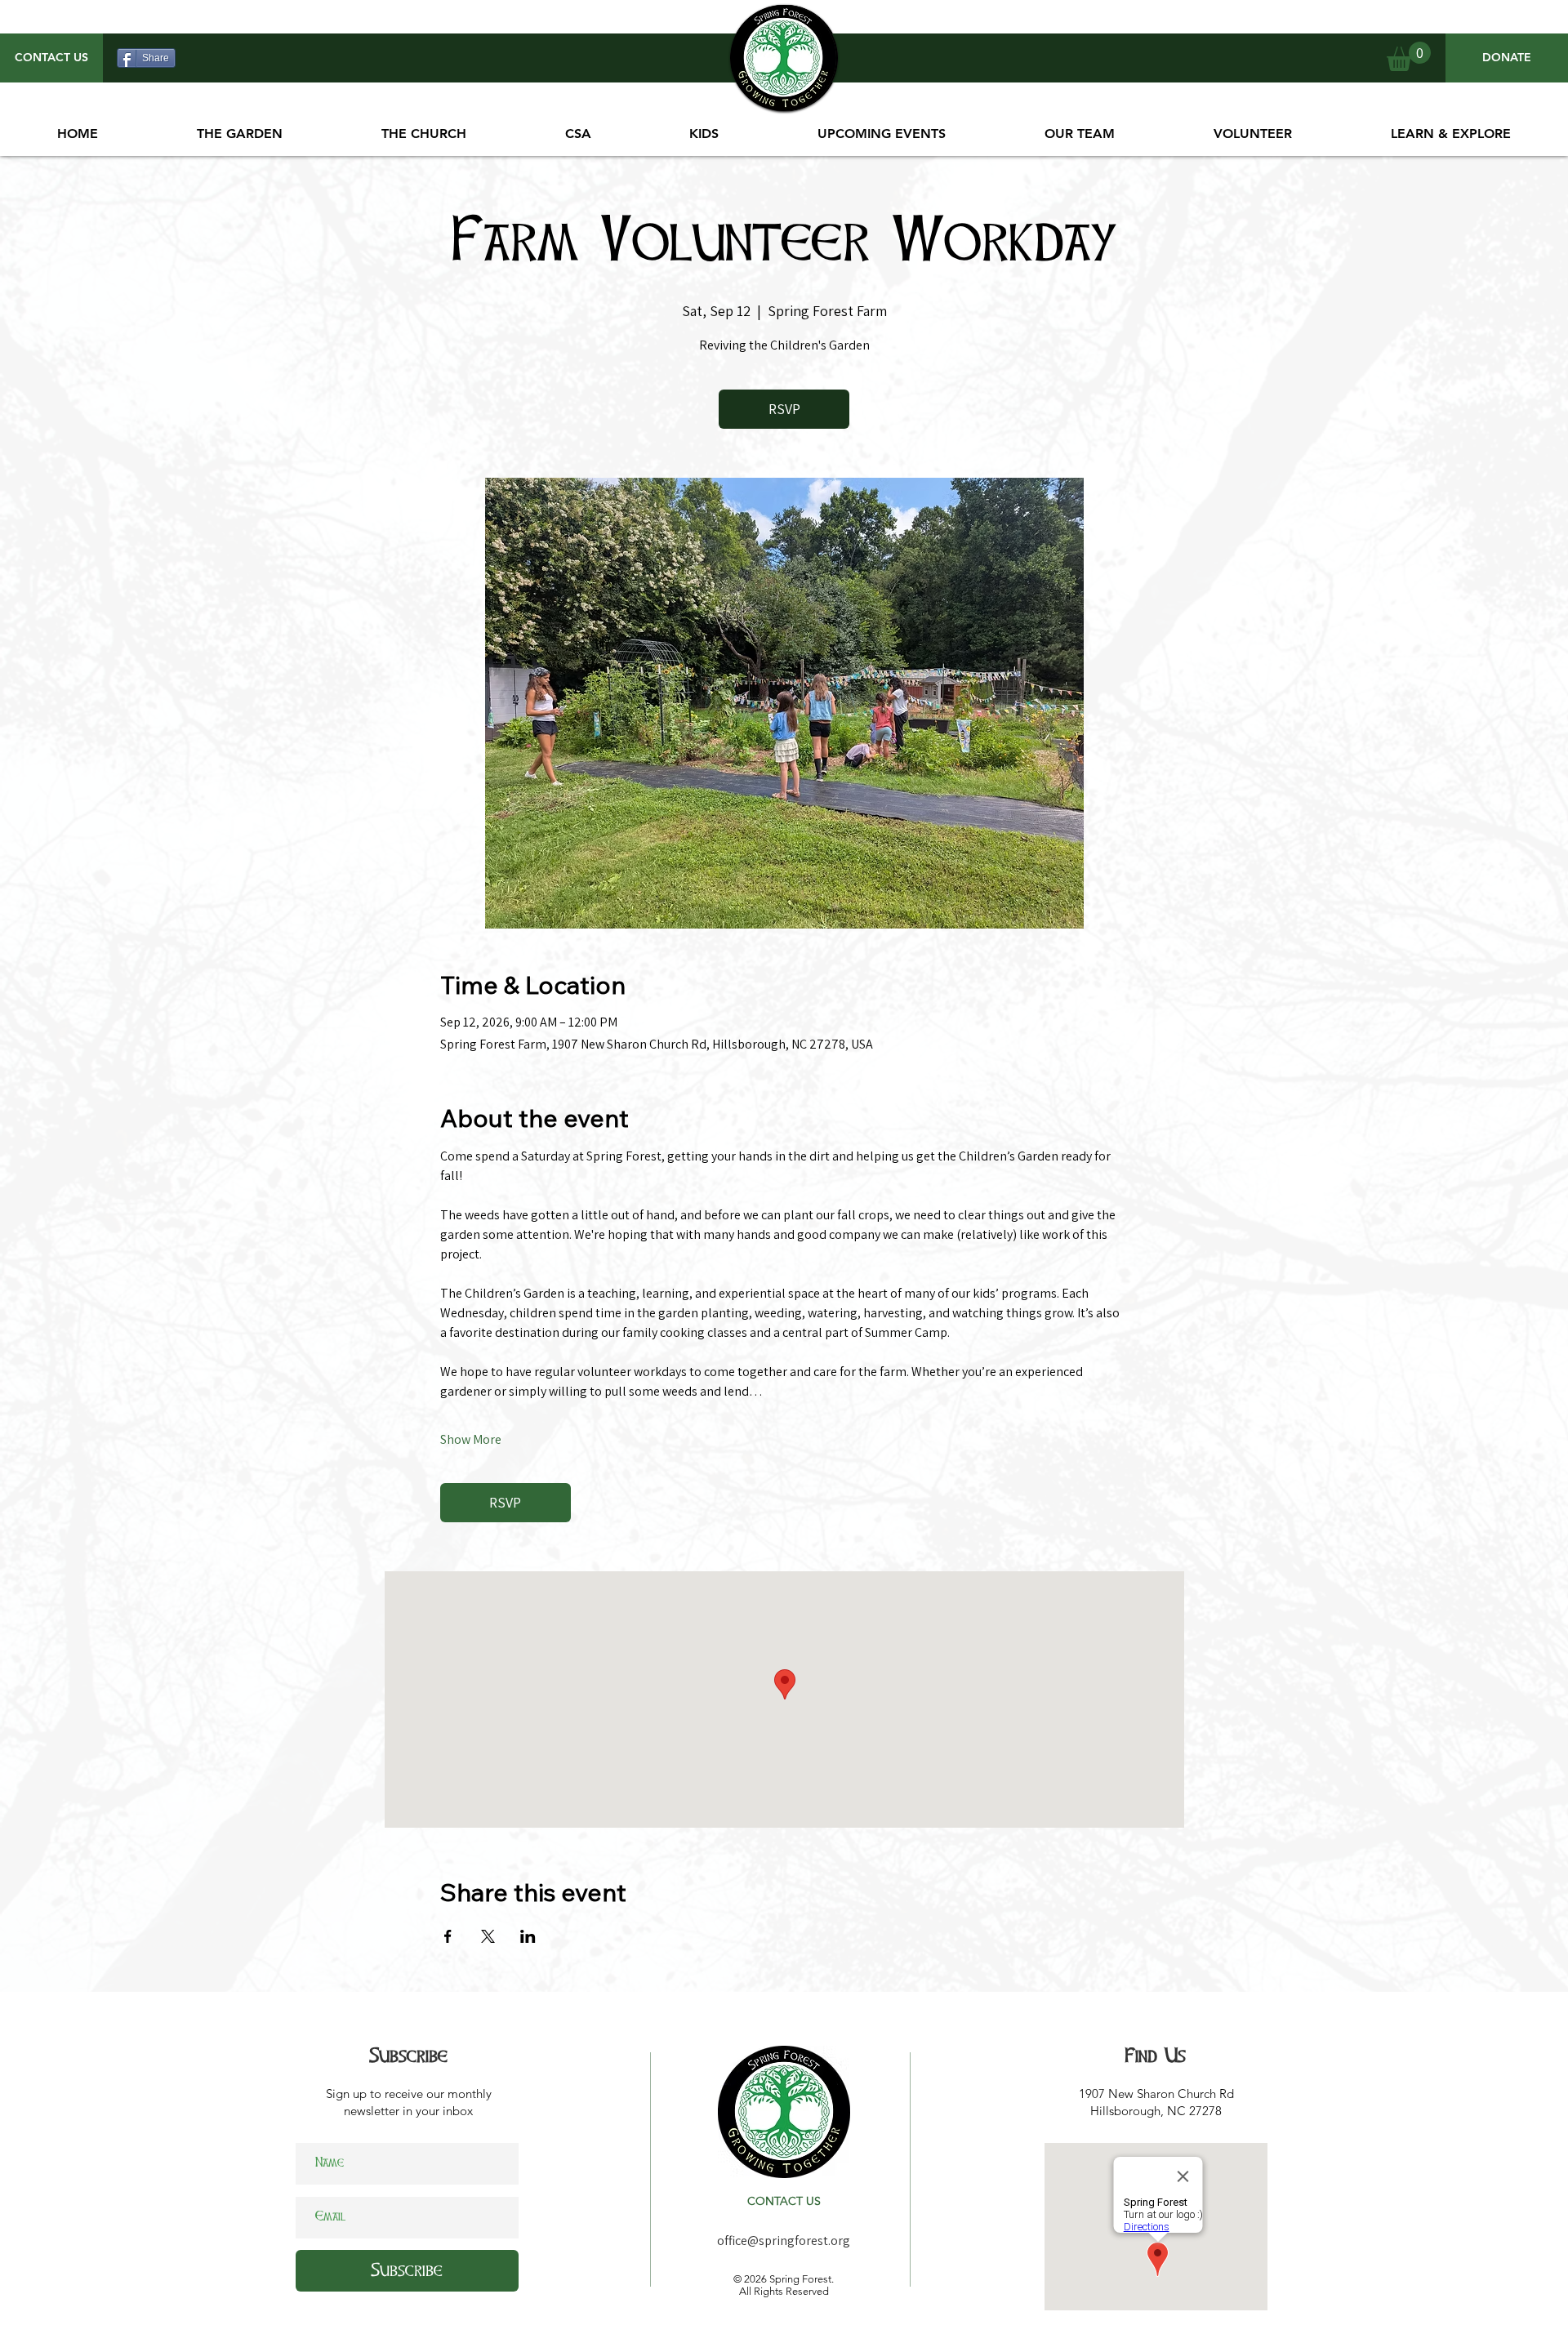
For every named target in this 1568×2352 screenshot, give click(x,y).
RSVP (784, 409)
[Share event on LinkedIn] (528, 1936)
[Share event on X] (488, 1936)
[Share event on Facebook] (448, 1936)
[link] (1409, 56)
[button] (882, 134)
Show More (471, 1439)
